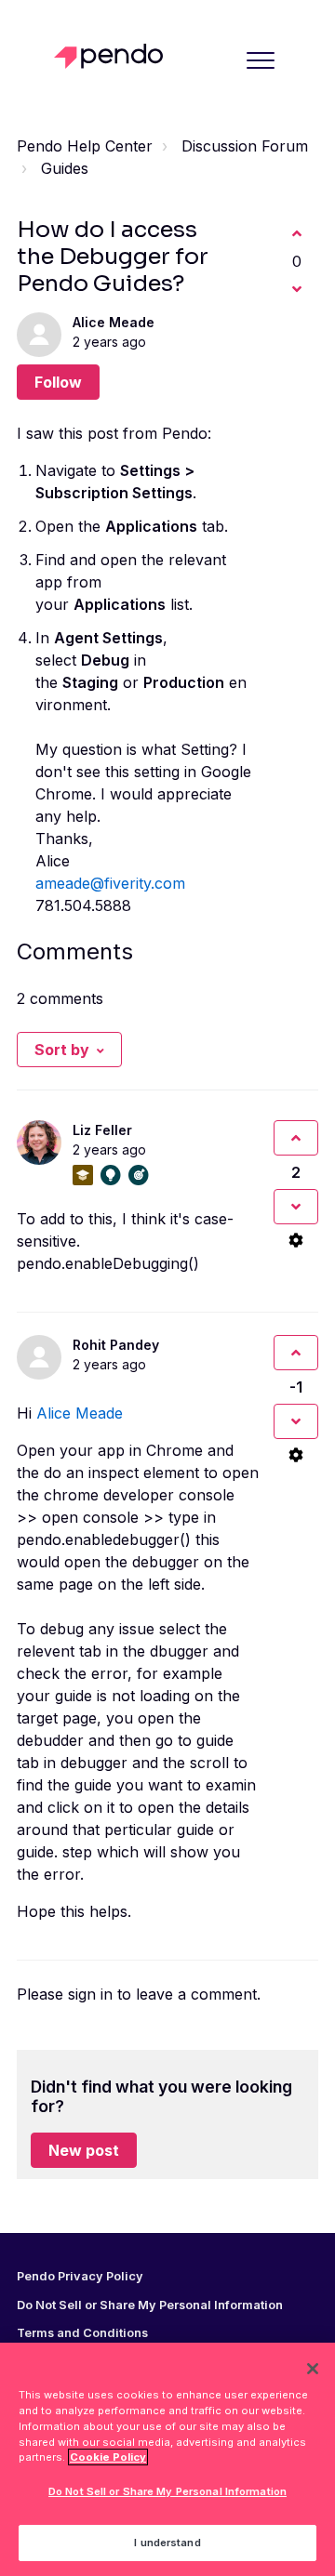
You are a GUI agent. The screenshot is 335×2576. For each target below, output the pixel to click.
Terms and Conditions (82, 2333)
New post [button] (84, 2150)
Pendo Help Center (85, 146)
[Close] (313, 2369)
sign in (90, 1994)
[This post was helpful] (297, 233)
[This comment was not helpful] (296, 1207)
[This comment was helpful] (296, 1138)
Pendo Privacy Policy (80, 2277)
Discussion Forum (245, 146)
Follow (58, 382)
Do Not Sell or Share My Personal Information (167, 2491)
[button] (260, 60)
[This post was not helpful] (297, 289)
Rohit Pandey (116, 1345)
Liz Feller (102, 1130)
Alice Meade (114, 322)
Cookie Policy (108, 2457)
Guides (65, 168)
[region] (167, 2459)
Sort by (62, 1050)
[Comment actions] (296, 1240)
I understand (167, 2543)
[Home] (113, 56)
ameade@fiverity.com (110, 883)
